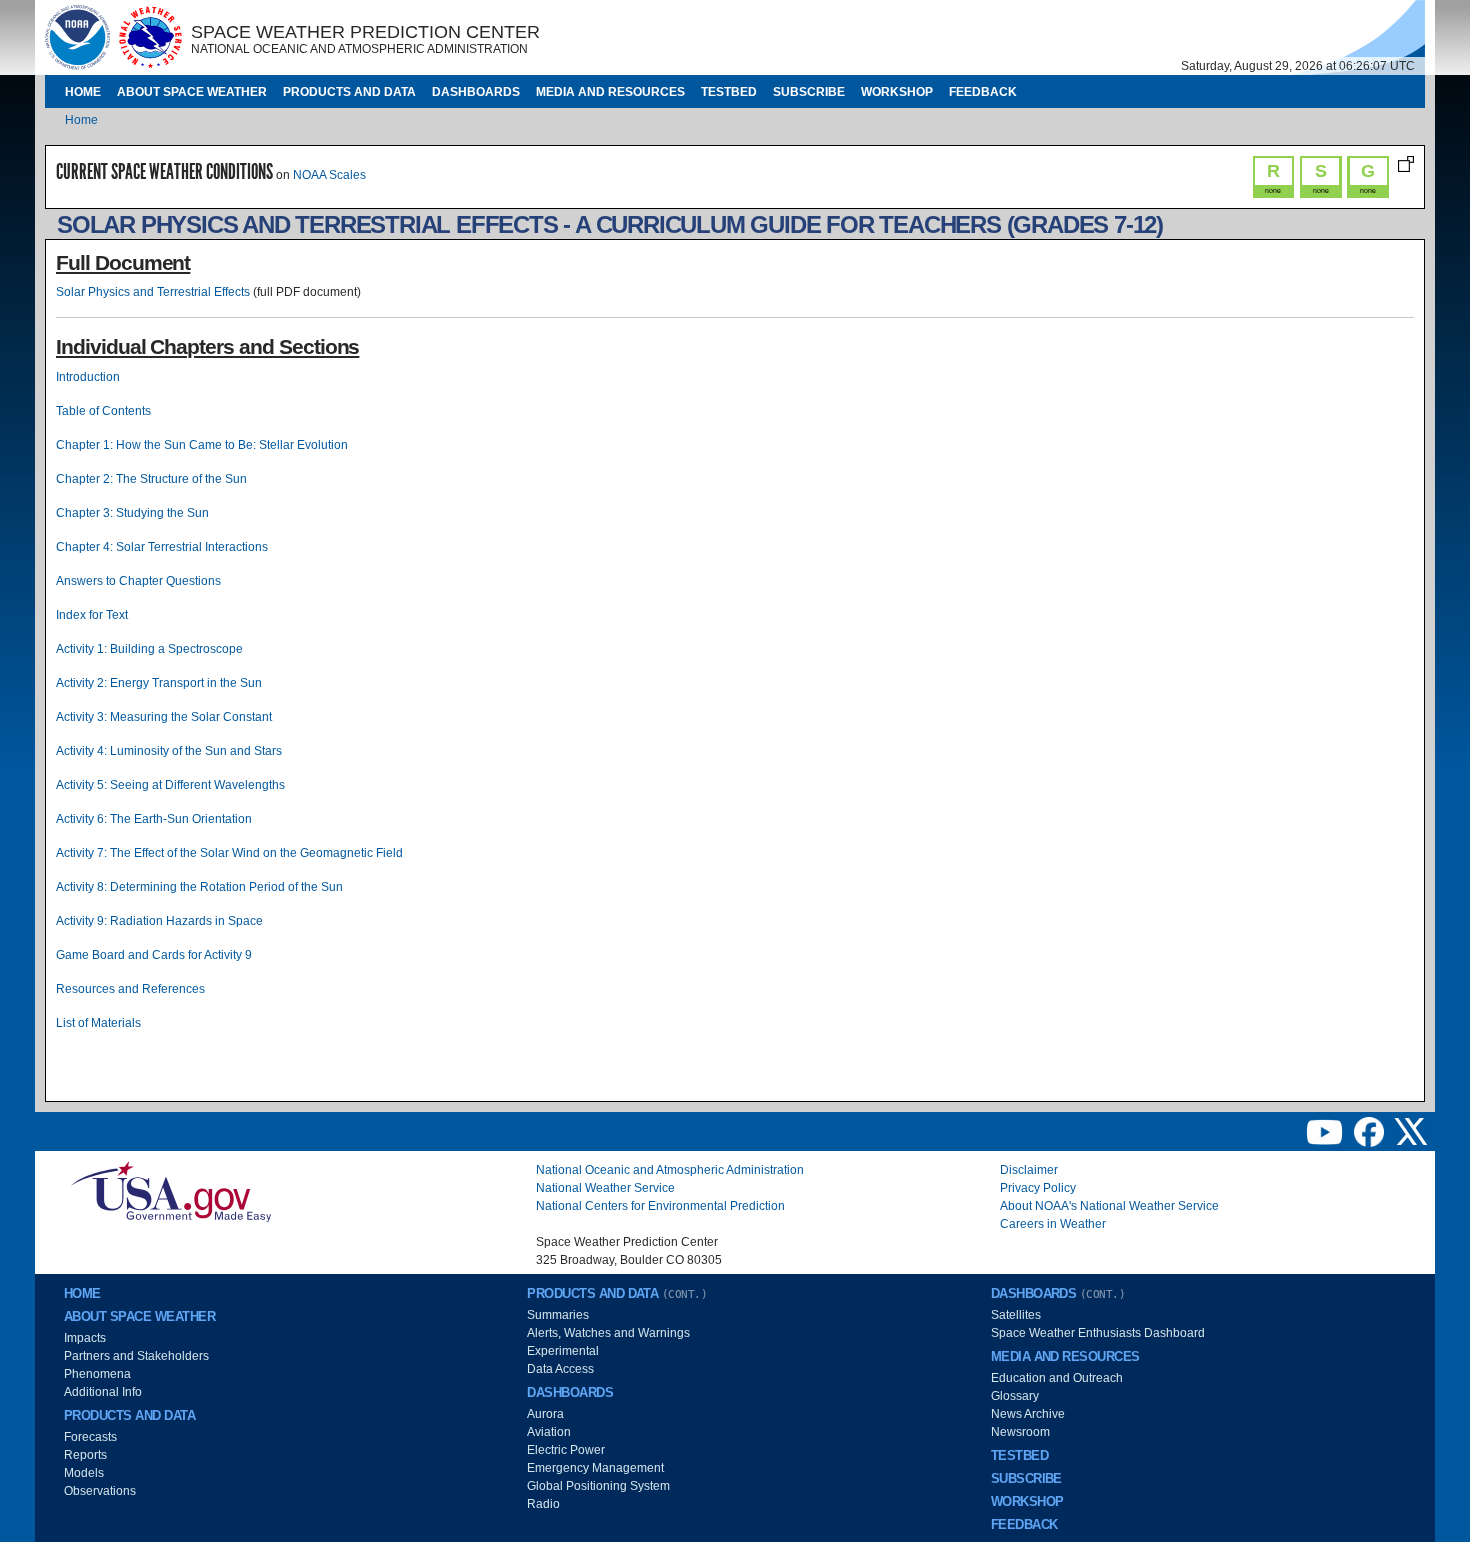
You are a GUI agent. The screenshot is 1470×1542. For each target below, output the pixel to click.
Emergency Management (595, 1468)
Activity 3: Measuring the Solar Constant (164, 717)
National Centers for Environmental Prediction (660, 1206)
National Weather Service (605, 1188)
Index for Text (92, 615)
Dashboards (476, 92)
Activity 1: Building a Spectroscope (149, 649)
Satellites (1016, 1315)
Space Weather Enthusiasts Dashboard (1098, 1333)
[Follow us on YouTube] (1326, 1131)
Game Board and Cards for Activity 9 (154, 955)
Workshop (897, 92)
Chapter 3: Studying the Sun (132, 513)
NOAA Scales (329, 175)
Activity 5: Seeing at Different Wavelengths (170, 785)
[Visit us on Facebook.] (1370, 1131)
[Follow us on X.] (1411, 1131)
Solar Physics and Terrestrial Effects (153, 292)
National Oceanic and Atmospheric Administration (670, 1170)
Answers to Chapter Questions (138, 581)
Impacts (85, 1338)
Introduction (88, 377)
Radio (543, 1504)
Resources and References (130, 989)
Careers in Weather (1053, 1224)
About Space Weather (192, 92)
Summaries (558, 1315)
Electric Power (566, 1450)
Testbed (729, 92)
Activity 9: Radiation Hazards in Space (159, 921)
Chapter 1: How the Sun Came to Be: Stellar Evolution (202, 445)
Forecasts (90, 1437)
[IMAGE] (77, 37)
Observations (100, 1491)
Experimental (563, 1351)
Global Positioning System (598, 1486)
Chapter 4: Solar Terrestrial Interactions (162, 547)
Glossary (1015, 1396)
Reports (85, 1455)
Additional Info (103, 1392)
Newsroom (1020, 1432)
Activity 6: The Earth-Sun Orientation (154, 819)
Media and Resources (610, 92)
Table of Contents (103, 411)
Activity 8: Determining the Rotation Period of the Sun (199, 887)
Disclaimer (1029, 1170)
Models (84, 1473)
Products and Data (349, 92)
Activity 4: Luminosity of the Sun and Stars (169, 751)
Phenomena (97, 1374)
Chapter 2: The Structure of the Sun (151, 479)
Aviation (549, 1432)
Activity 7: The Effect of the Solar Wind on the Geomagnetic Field (229, 853)
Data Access (560, 1369)
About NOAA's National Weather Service (1109, 1206)
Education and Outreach (1057, 1378)
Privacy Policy (1038, 1188)
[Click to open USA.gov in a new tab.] (171, 1190)
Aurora (545, 1414)
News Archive (1028, 1414)
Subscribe (809, 92)
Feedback (983, 92)
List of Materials (98, 1023)
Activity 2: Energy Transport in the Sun (159, 683)
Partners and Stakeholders (136, 1356)
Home (83, 92)
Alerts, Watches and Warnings (608, 1333)
